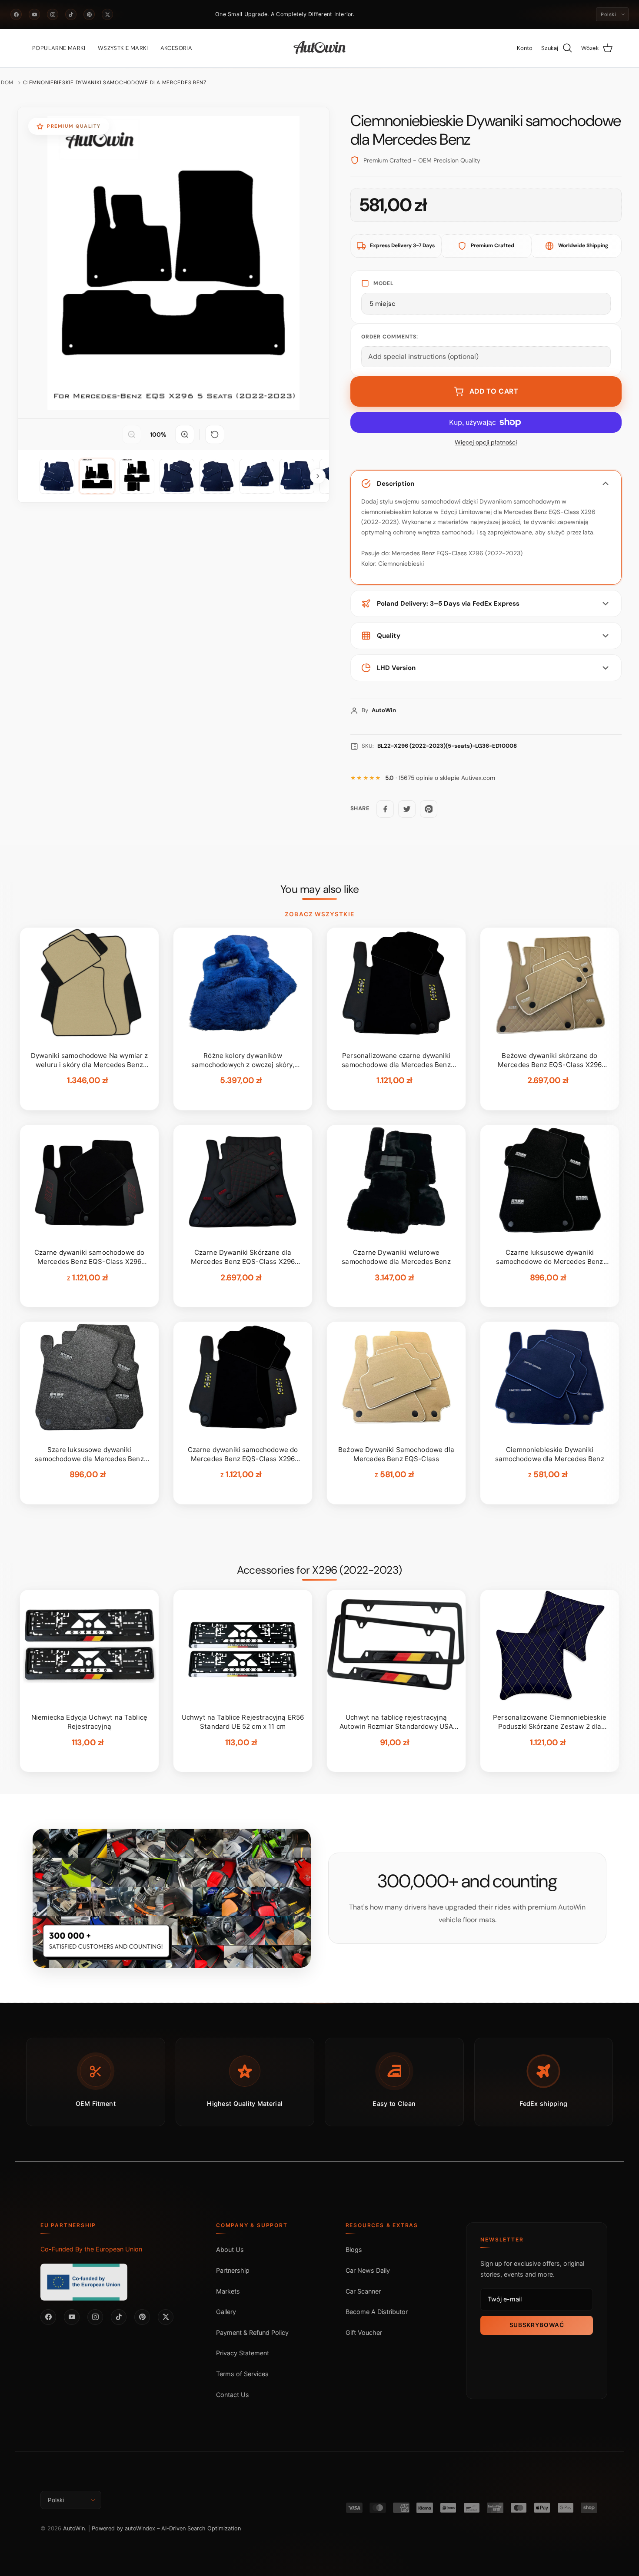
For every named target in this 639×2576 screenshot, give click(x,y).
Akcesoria (176, 48)
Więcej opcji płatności (486, 443)
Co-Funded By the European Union (91, 2249)
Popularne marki (59, 48)
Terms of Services (242, 2374)
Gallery (226, 2312)
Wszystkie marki (123, 48)
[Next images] (318, 476)
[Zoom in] (185, 434)
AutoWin (74, 2528)
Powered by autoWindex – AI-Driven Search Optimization (166, 2528)
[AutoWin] (320, 48)
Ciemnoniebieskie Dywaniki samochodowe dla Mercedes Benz (115, 83)
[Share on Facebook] (385, 809)
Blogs (354, 2249)
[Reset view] (215, 434)
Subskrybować (537, 2325)
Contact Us (233, 2395)
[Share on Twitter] (407, 809)
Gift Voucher (364, 2332)
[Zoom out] (132, 434)
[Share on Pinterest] (429, 809)
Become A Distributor (377, 2312)
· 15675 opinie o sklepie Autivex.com (440, 778)
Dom (7, 83)
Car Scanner (363, 2291)
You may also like (320, 889)
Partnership (233, 2270)
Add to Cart (494, 391)
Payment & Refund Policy (252, 2332)
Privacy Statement (243, 2353)
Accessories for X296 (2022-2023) (319, 1570)
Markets (228, 2291)
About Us (230, 2249)
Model (384, 283)
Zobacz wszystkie (319, 914)
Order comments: (390, 337)
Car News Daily (368, 2270)
